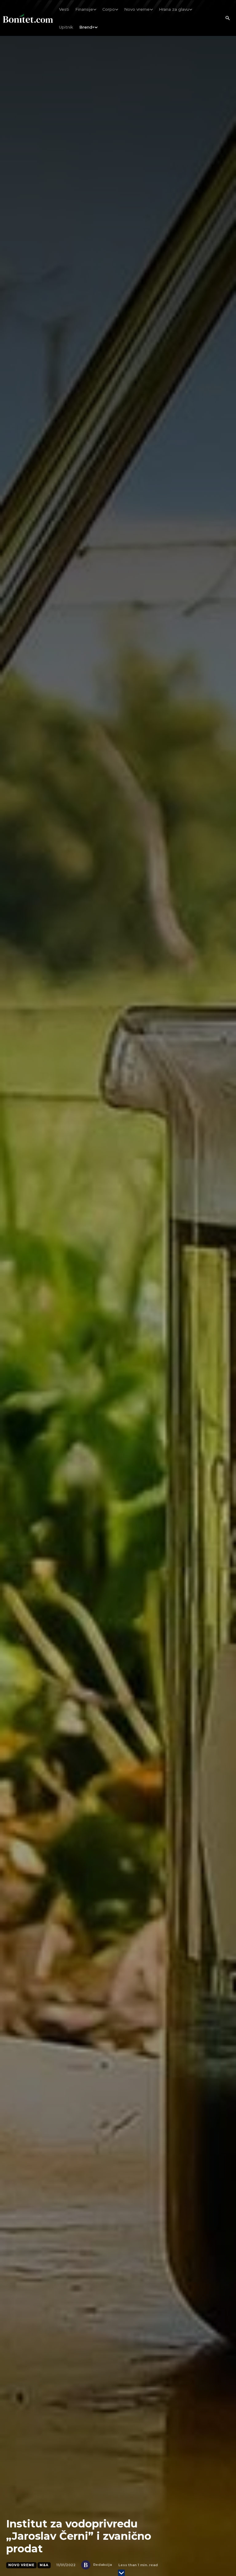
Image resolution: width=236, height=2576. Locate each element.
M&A (44, 2565)
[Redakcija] (87, 2565)
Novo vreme (21, 2565)
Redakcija (102, 2565)
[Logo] (28, 18)
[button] (227, 18)
